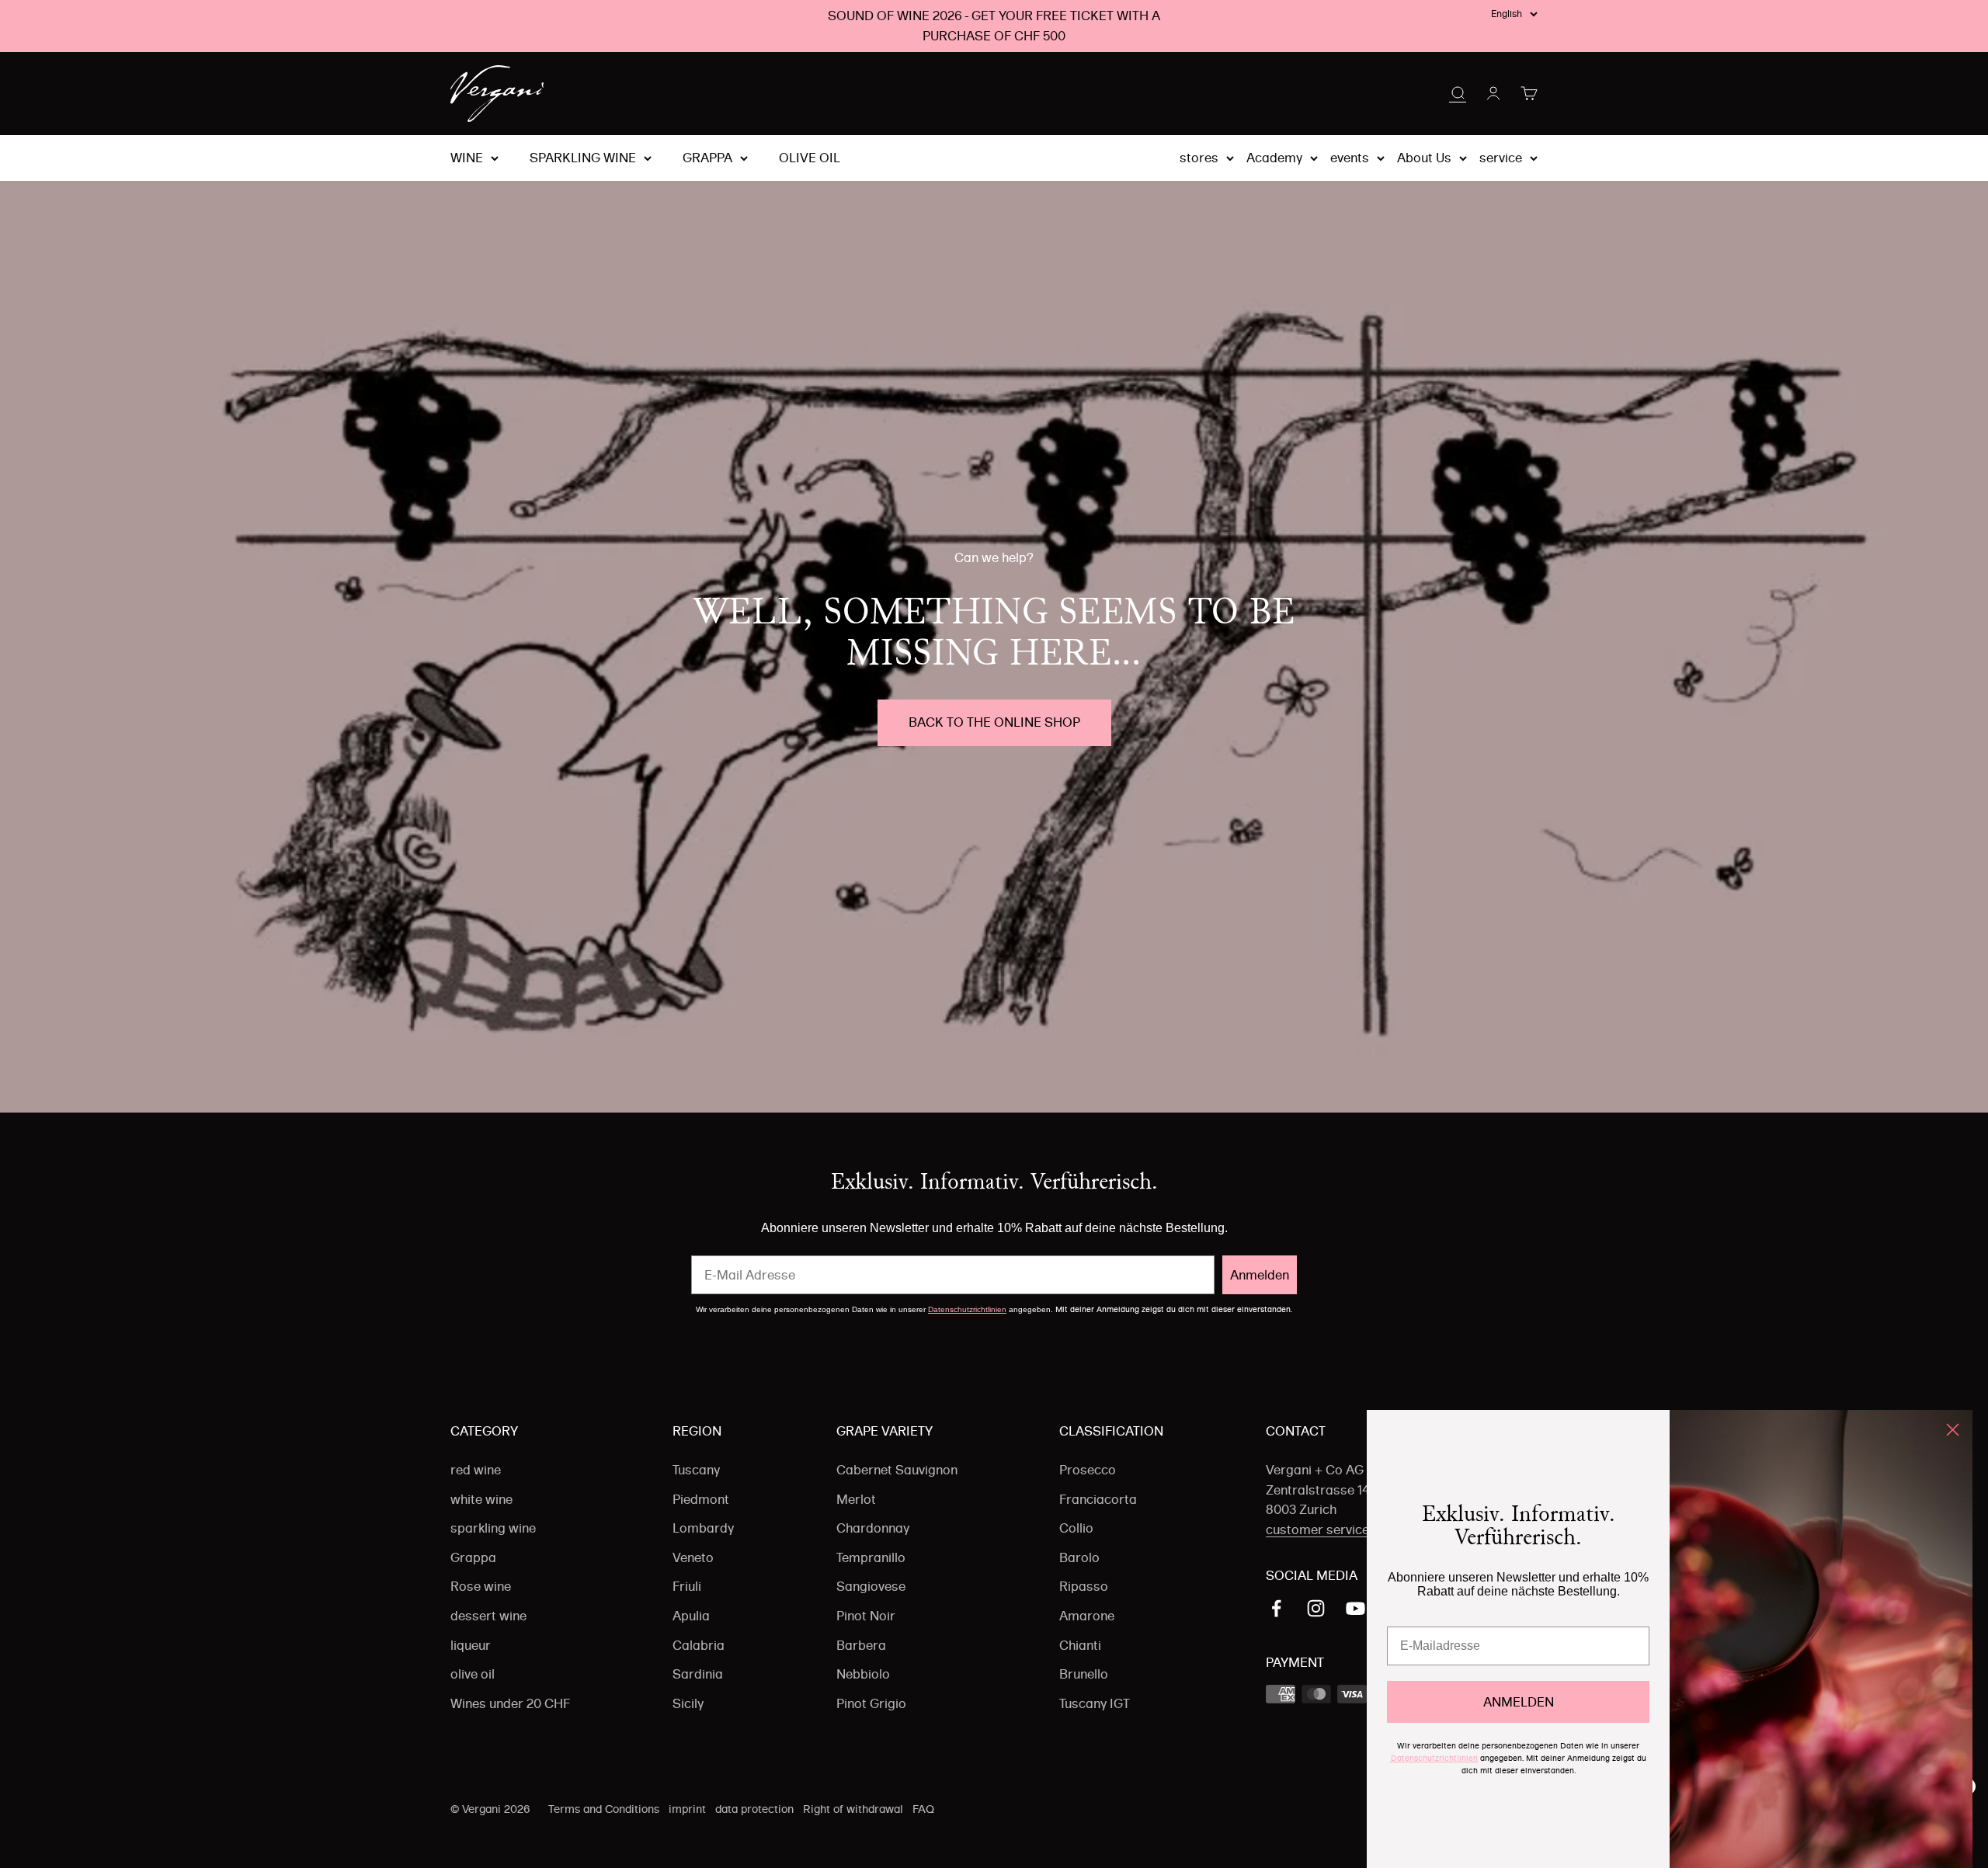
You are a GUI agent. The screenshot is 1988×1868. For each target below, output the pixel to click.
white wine (481, 1499)
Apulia (691, 1616)
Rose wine (481, 1586)
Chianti (1080, 1645)
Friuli (687, 1586)
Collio (1076, 1528)
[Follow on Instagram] (1316, 1608)
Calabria (699, 1645)
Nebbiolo (863, 1674)
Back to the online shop (994, 722)
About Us (1424, 158)
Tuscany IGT (1095, 1703)
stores (1199, 158)
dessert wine (488, 1616)
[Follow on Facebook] (1276, 1608)
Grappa (707, 158)
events (1350, 158)
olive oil (810, 158)
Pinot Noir (866, 1616)
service (1501, 158)
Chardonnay (873, 1528)
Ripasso (1084, 1586)
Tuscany (696, 1470)
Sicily (688, 1703)
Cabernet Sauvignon (897, 1470)
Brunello (1084, 1674)
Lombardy (703, 1528)
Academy (1274, 158)
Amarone (1087, 1616)
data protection (754, 1809)
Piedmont (701, 1499)
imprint (687, 1809)
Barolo (1079, 1557)
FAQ (923, 1809)
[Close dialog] (1953, 1430)
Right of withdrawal (853, 1809)
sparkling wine (583, 158)
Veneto (693, 1557)
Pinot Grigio (871, 1703)
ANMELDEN (1519, 1702)
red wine (476, 1470)
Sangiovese (871, 1586)
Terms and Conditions (604, 1809)
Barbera (861, 1645)
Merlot (856, 1499)
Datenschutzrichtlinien (967, 1309)
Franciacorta (1098, 1499)
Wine (467, 158)
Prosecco (1088, 1470)
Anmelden (1260, 1275)
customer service (1317, 1529)
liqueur (471, 1645)
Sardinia (698, 1674)
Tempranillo (871, 1557)
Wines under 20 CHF (510, 1703)
